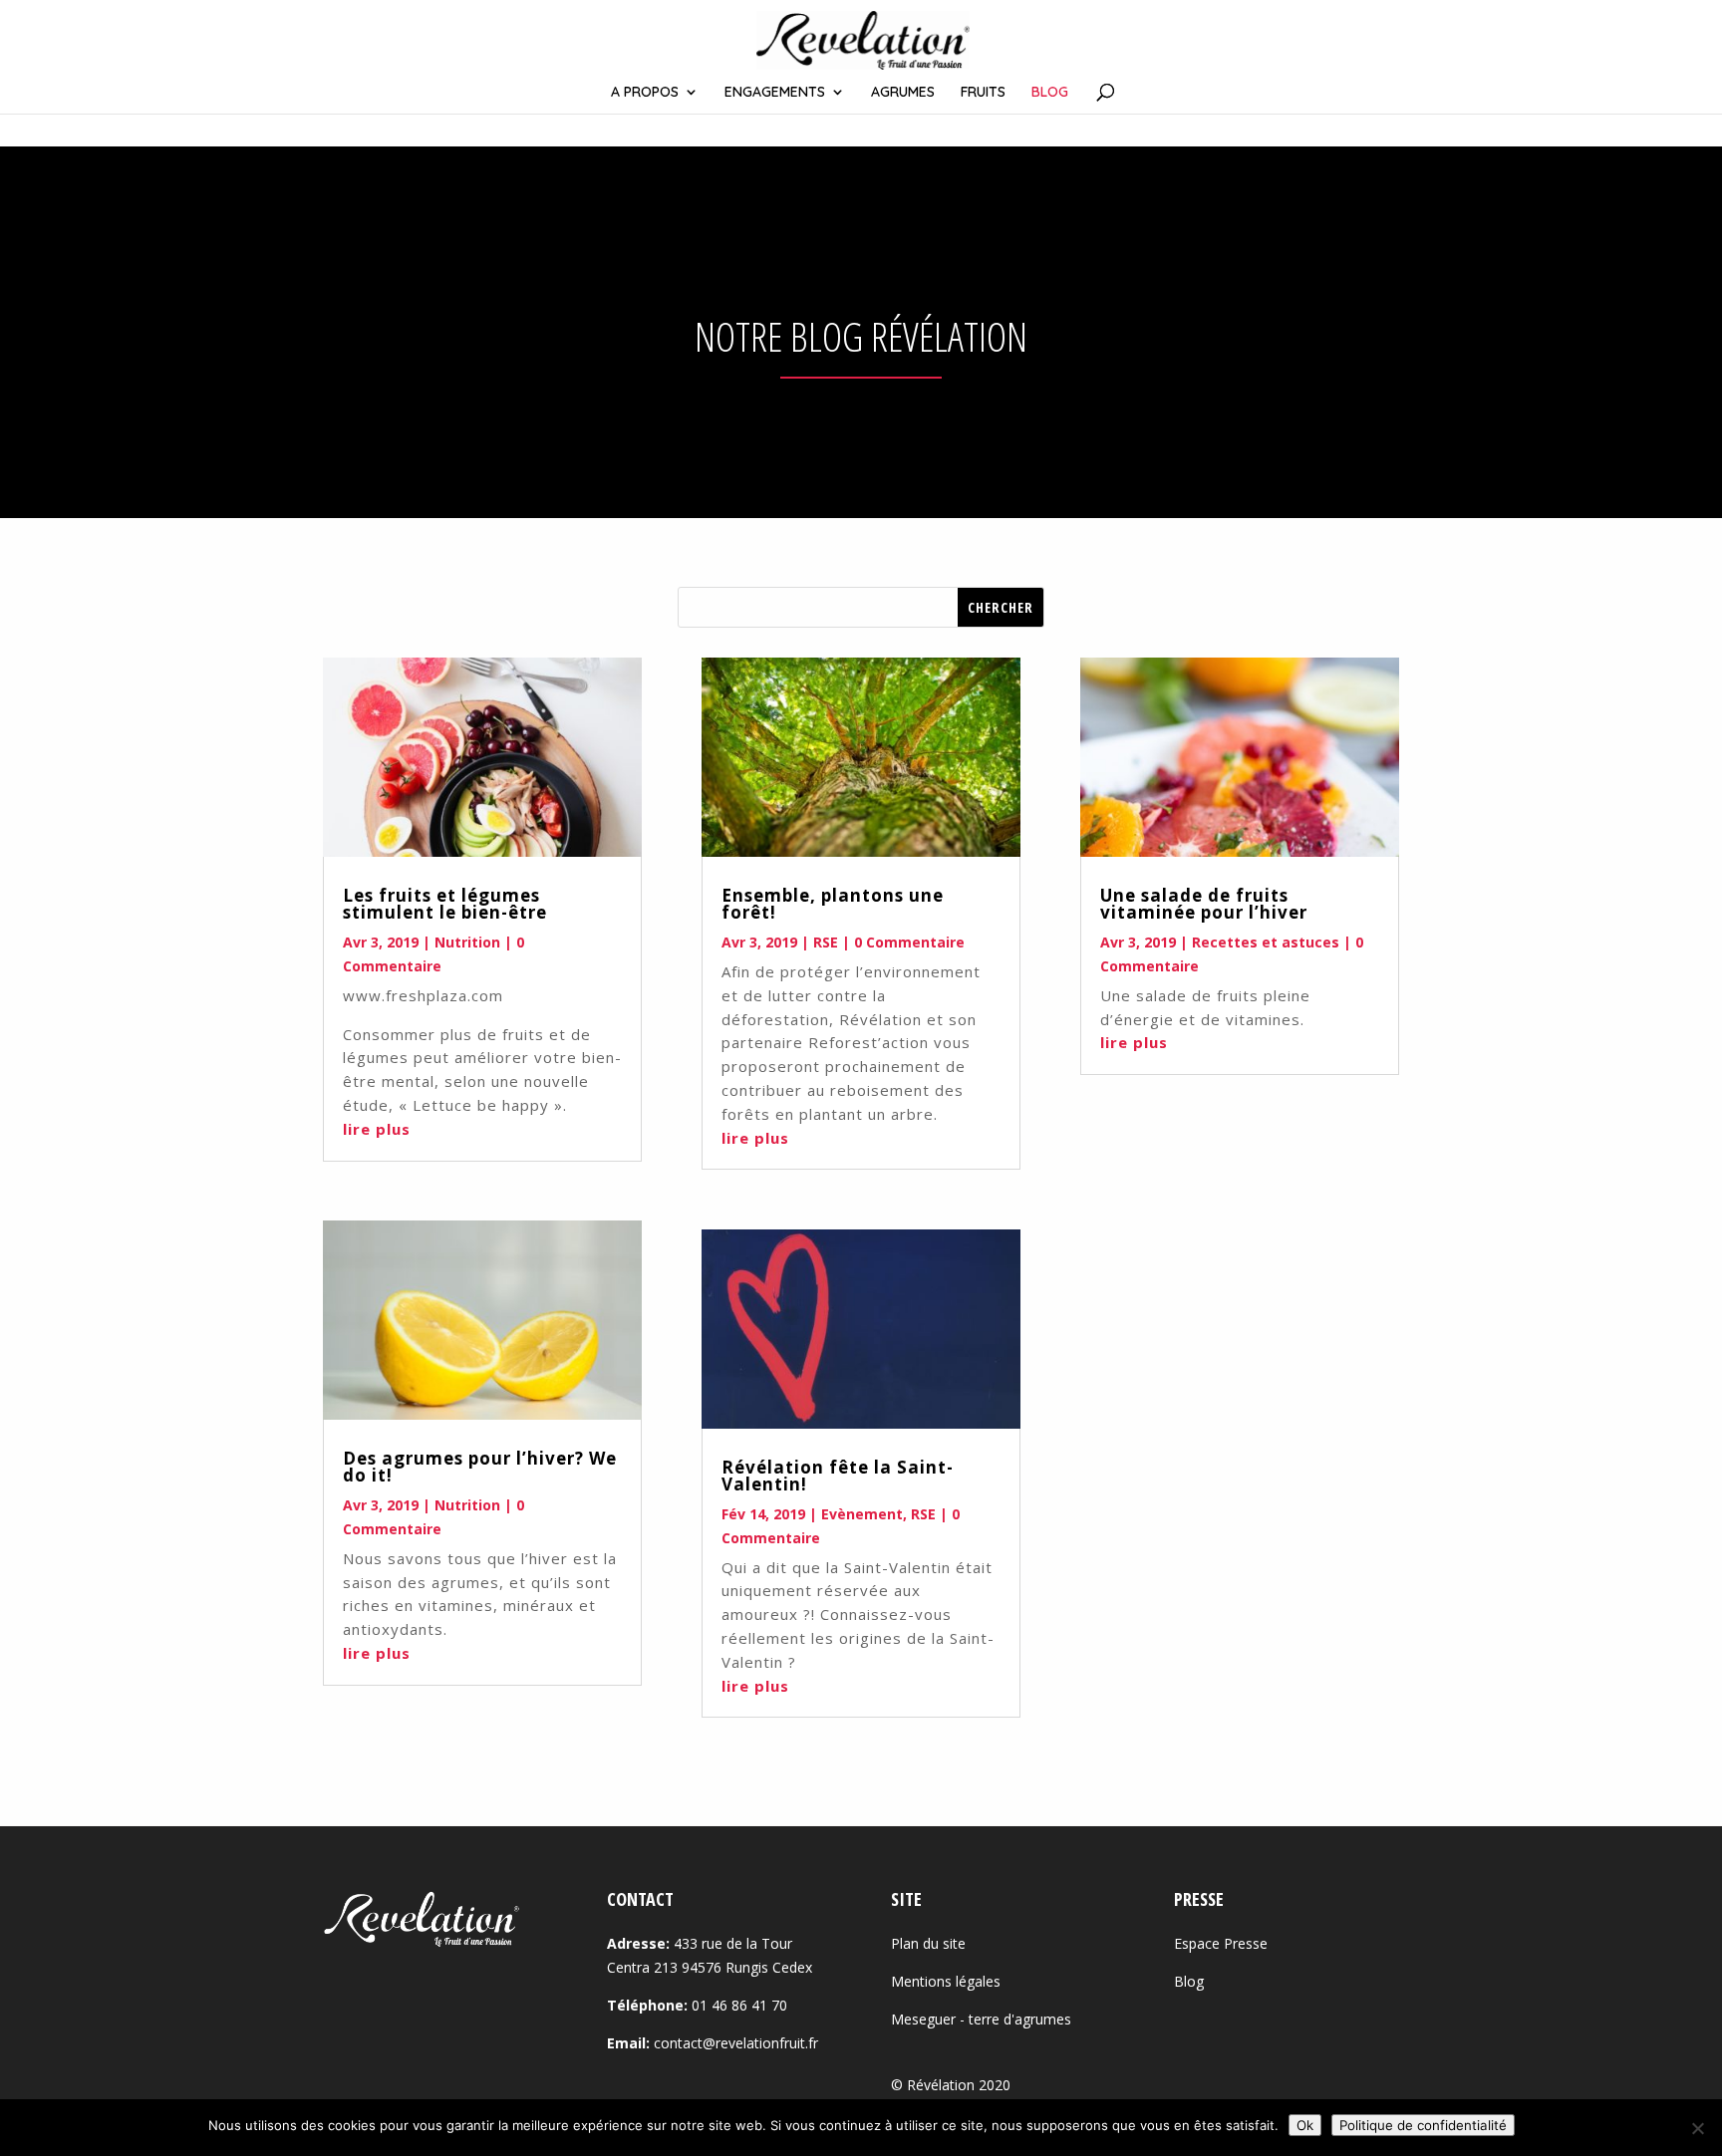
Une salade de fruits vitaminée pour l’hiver (1204, 904)
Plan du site (928, 1943)
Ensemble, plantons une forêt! (833, 904)
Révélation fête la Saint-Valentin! (838, 1476)
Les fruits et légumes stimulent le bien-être (445, 904)
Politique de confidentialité (1423, 2125)
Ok (1305, 2125)
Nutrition (467, 942)
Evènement (862, 1514)
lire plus (377, 1129)
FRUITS (983, 93)
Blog (1189, 1981)
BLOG (1050, 93)
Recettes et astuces (1266, 942)
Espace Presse (1221, 1943)
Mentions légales (946, 1981)
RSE (826, 942)
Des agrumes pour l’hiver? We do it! (480, 1467)
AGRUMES (903, 93)
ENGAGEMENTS (775, 93)
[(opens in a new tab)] (482, 757)
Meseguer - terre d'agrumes (981, 2019)
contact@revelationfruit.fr (736, 2043)
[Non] (1697, 2128)
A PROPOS (645, 93)
